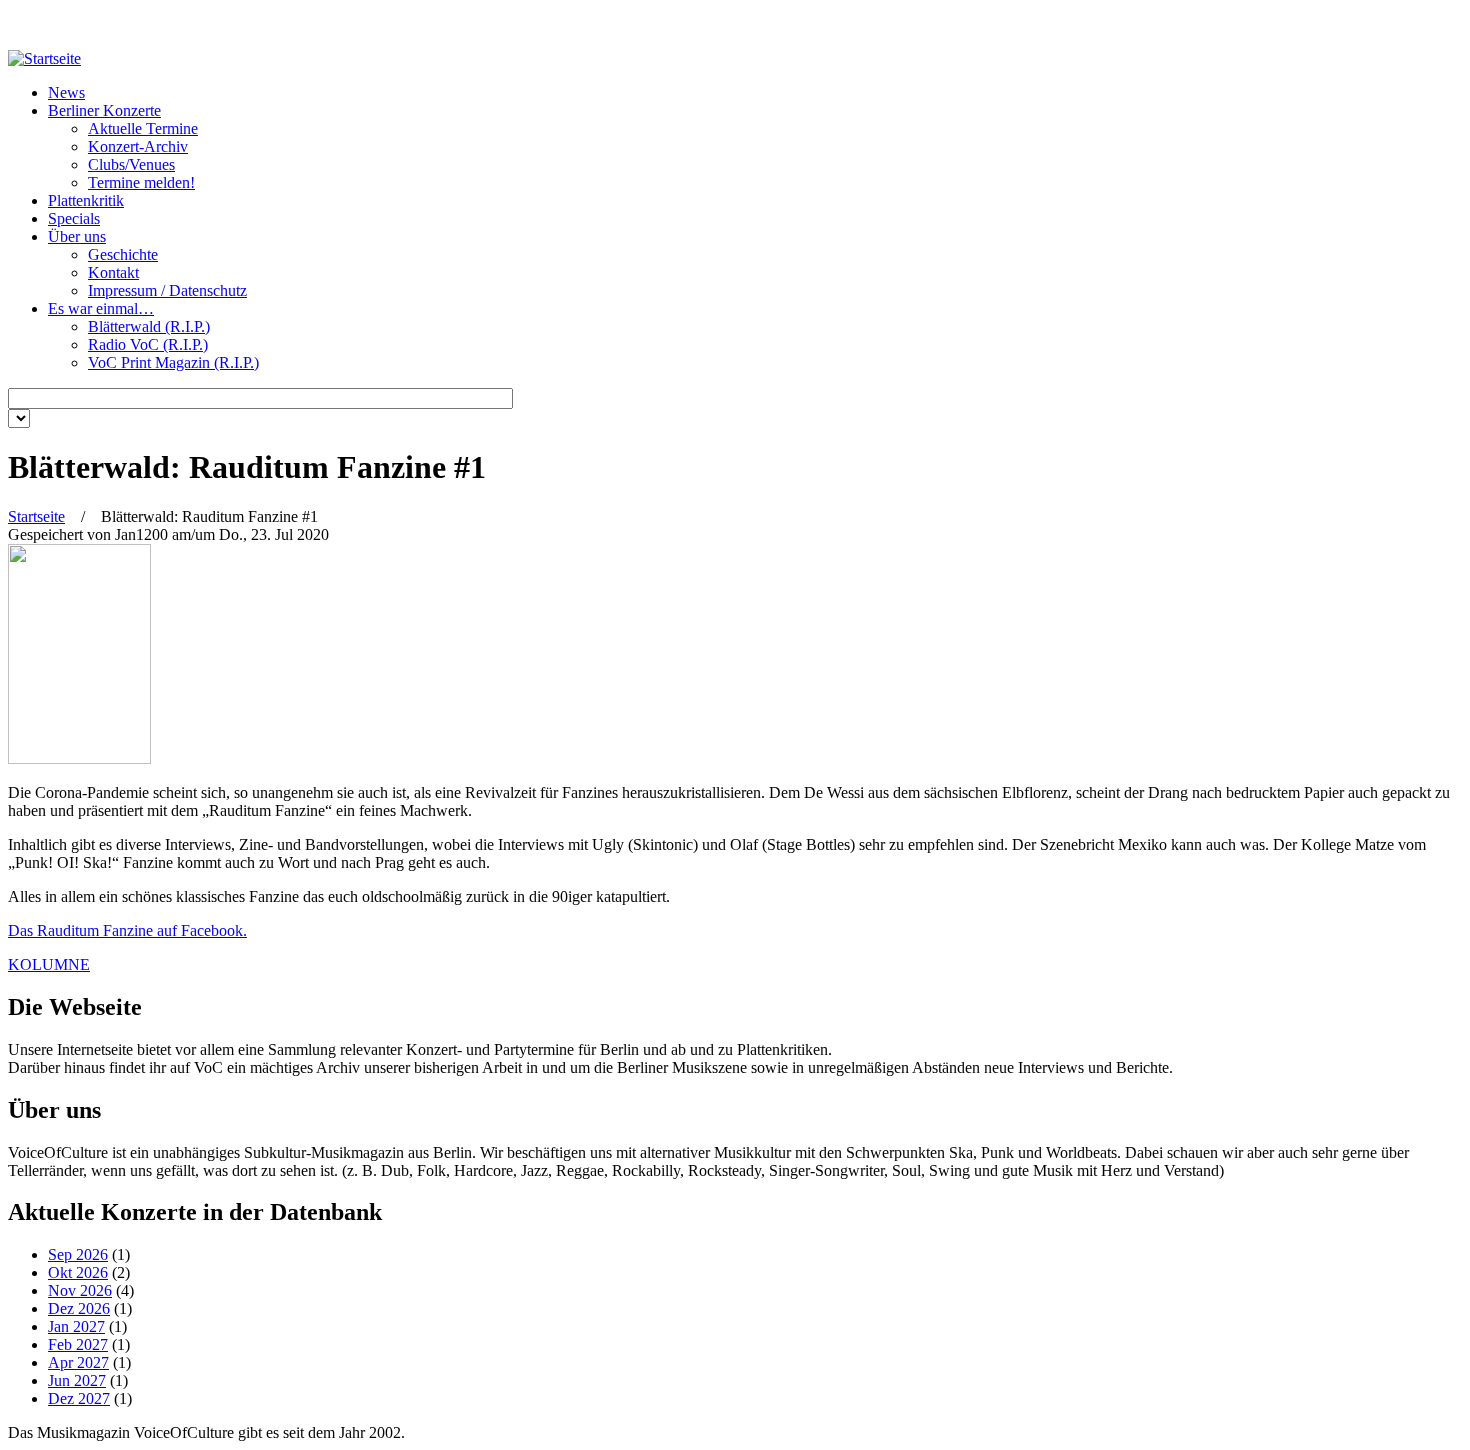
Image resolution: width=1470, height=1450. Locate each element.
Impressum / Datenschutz (167, 290)
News (66, 92)
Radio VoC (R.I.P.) (148, 344)
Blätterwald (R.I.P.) (149, 326)
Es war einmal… (101, 308)
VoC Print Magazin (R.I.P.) (173, 362)
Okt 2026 (78, 1272)
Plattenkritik (86, 200)
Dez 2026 (79, 1308)
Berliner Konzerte (104, 110)
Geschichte (123, 254)
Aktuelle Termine (143, 128)
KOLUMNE (49, 964)
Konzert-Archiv (138, 146)
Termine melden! (141, 182)
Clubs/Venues (131, 164)
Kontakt (113, 272)
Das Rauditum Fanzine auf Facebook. (127, 930)
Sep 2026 (78, 1254)
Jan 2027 (76, 1326)
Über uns (77, 236)
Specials (74, 218)
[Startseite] (44, 58)
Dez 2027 (79, 1398)
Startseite (36, 516)
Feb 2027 (78, 1344)
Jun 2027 (77, 1380)
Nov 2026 (80, 1290)
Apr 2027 (78, 1362)
